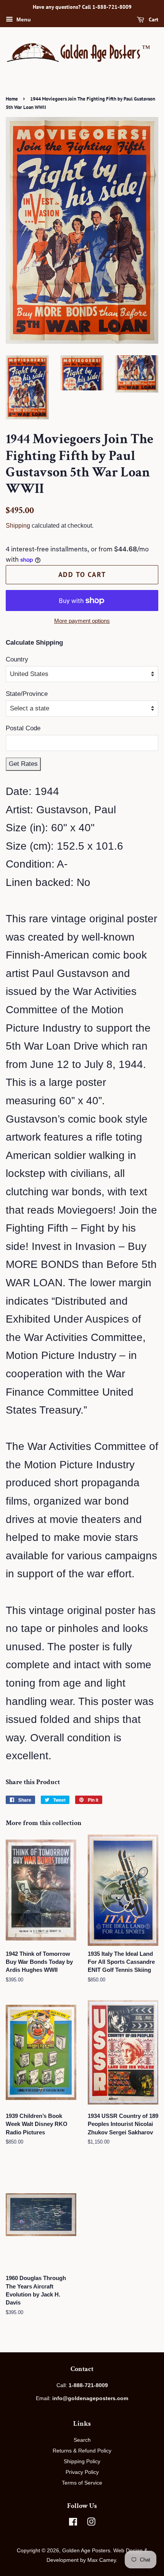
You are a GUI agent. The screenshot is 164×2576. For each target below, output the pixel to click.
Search (82, 2440)
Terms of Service (82, 2483)
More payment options (82, 621)
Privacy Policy (82, 2472)
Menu (23, 20)
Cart (153, 20)
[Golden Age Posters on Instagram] (91, 2523)
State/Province (27, 694)
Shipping (18, 526)
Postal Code (23, 728)
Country (17, 659)
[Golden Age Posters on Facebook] (73, 2523)
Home (12, 99)
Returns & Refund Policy (82, 2451)
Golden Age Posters (86, 2550)
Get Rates (23, 764)
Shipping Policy (82, 2461)
